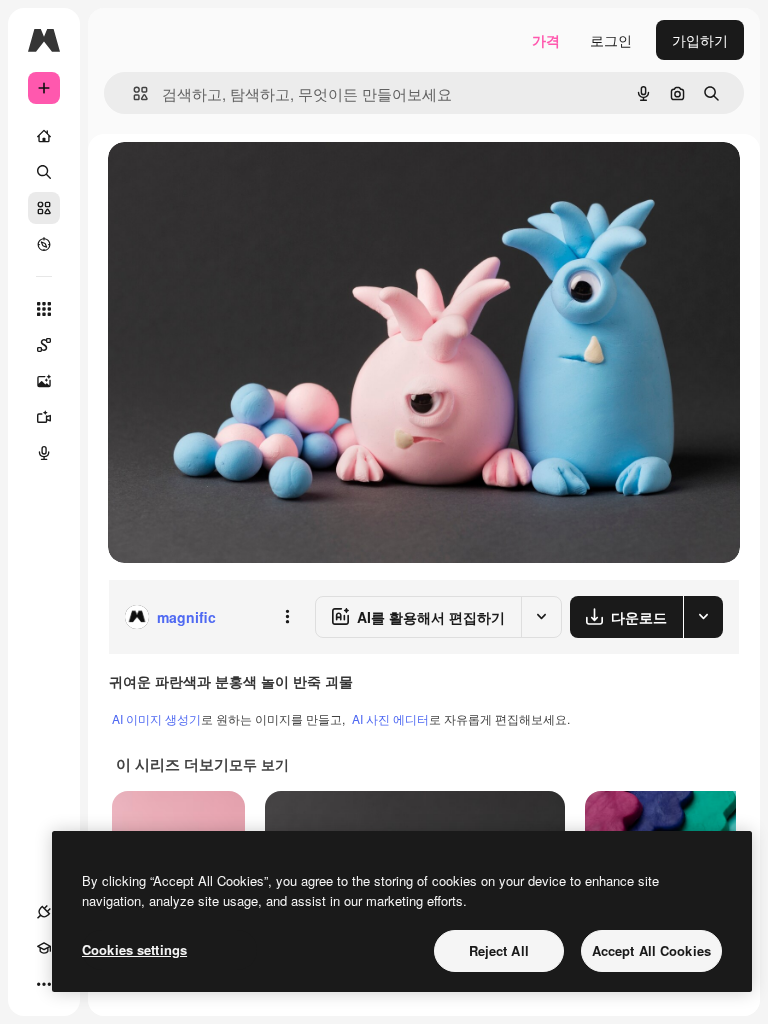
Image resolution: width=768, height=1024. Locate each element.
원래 (223, 179)
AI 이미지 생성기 (156, 718)
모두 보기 (259, 764)
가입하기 (700, 40)
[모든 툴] (44, 309)
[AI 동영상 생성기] (44, 417)
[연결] (44, 912)
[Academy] (44, 948)
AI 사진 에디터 (390, 718)
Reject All (499, 950)
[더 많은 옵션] (287, 617)
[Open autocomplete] (132, 93)
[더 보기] (44, 984)
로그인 (611, 40)
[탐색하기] (44, 244)
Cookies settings (134, 949)
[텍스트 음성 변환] (44, 453)
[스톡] (44, 208)
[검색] (44, 172)
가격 (546, 40)
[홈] (44, 136)
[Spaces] (44, 345)
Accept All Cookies (651, 950)
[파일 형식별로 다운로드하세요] (703, 617)
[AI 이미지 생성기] (44, 381)
